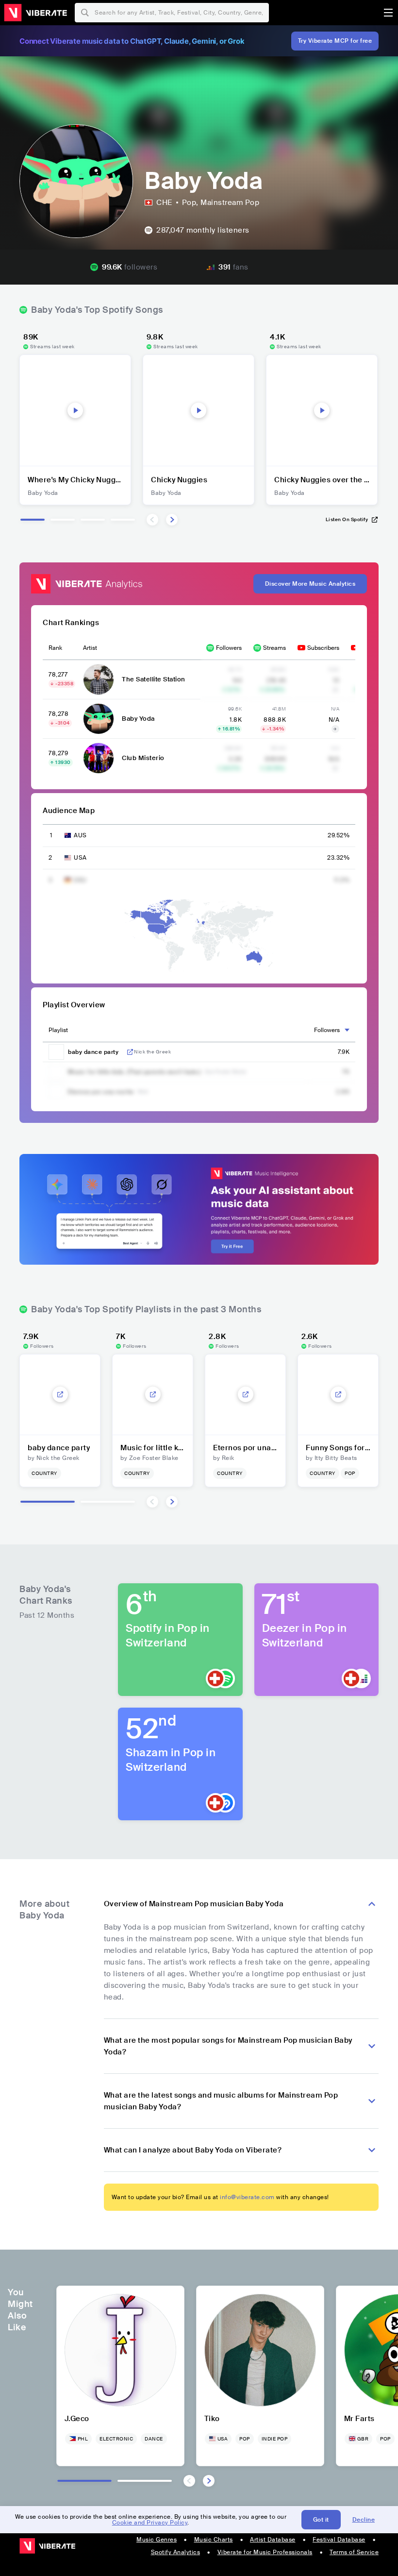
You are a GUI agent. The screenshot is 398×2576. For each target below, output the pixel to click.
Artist (90, 648)
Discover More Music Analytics (310, 584)
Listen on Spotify (347, 519)
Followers (229, 648)
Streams (274, 648)
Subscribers (323, 648)
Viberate (35, 13)
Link (130, 1052)
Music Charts (214, 2540)
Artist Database (273, 2540)
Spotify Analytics (176, 2552)
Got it (321, 2520)
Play (75, 410)
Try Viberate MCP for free (335, 41)
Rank (55, 648)
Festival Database (339, 2540)
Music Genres (157, 2540)
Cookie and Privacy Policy (150, 2523)
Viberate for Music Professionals (265, 2552)
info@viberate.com (247, 2197)
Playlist (58, 1030)
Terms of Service (354, 2552)
